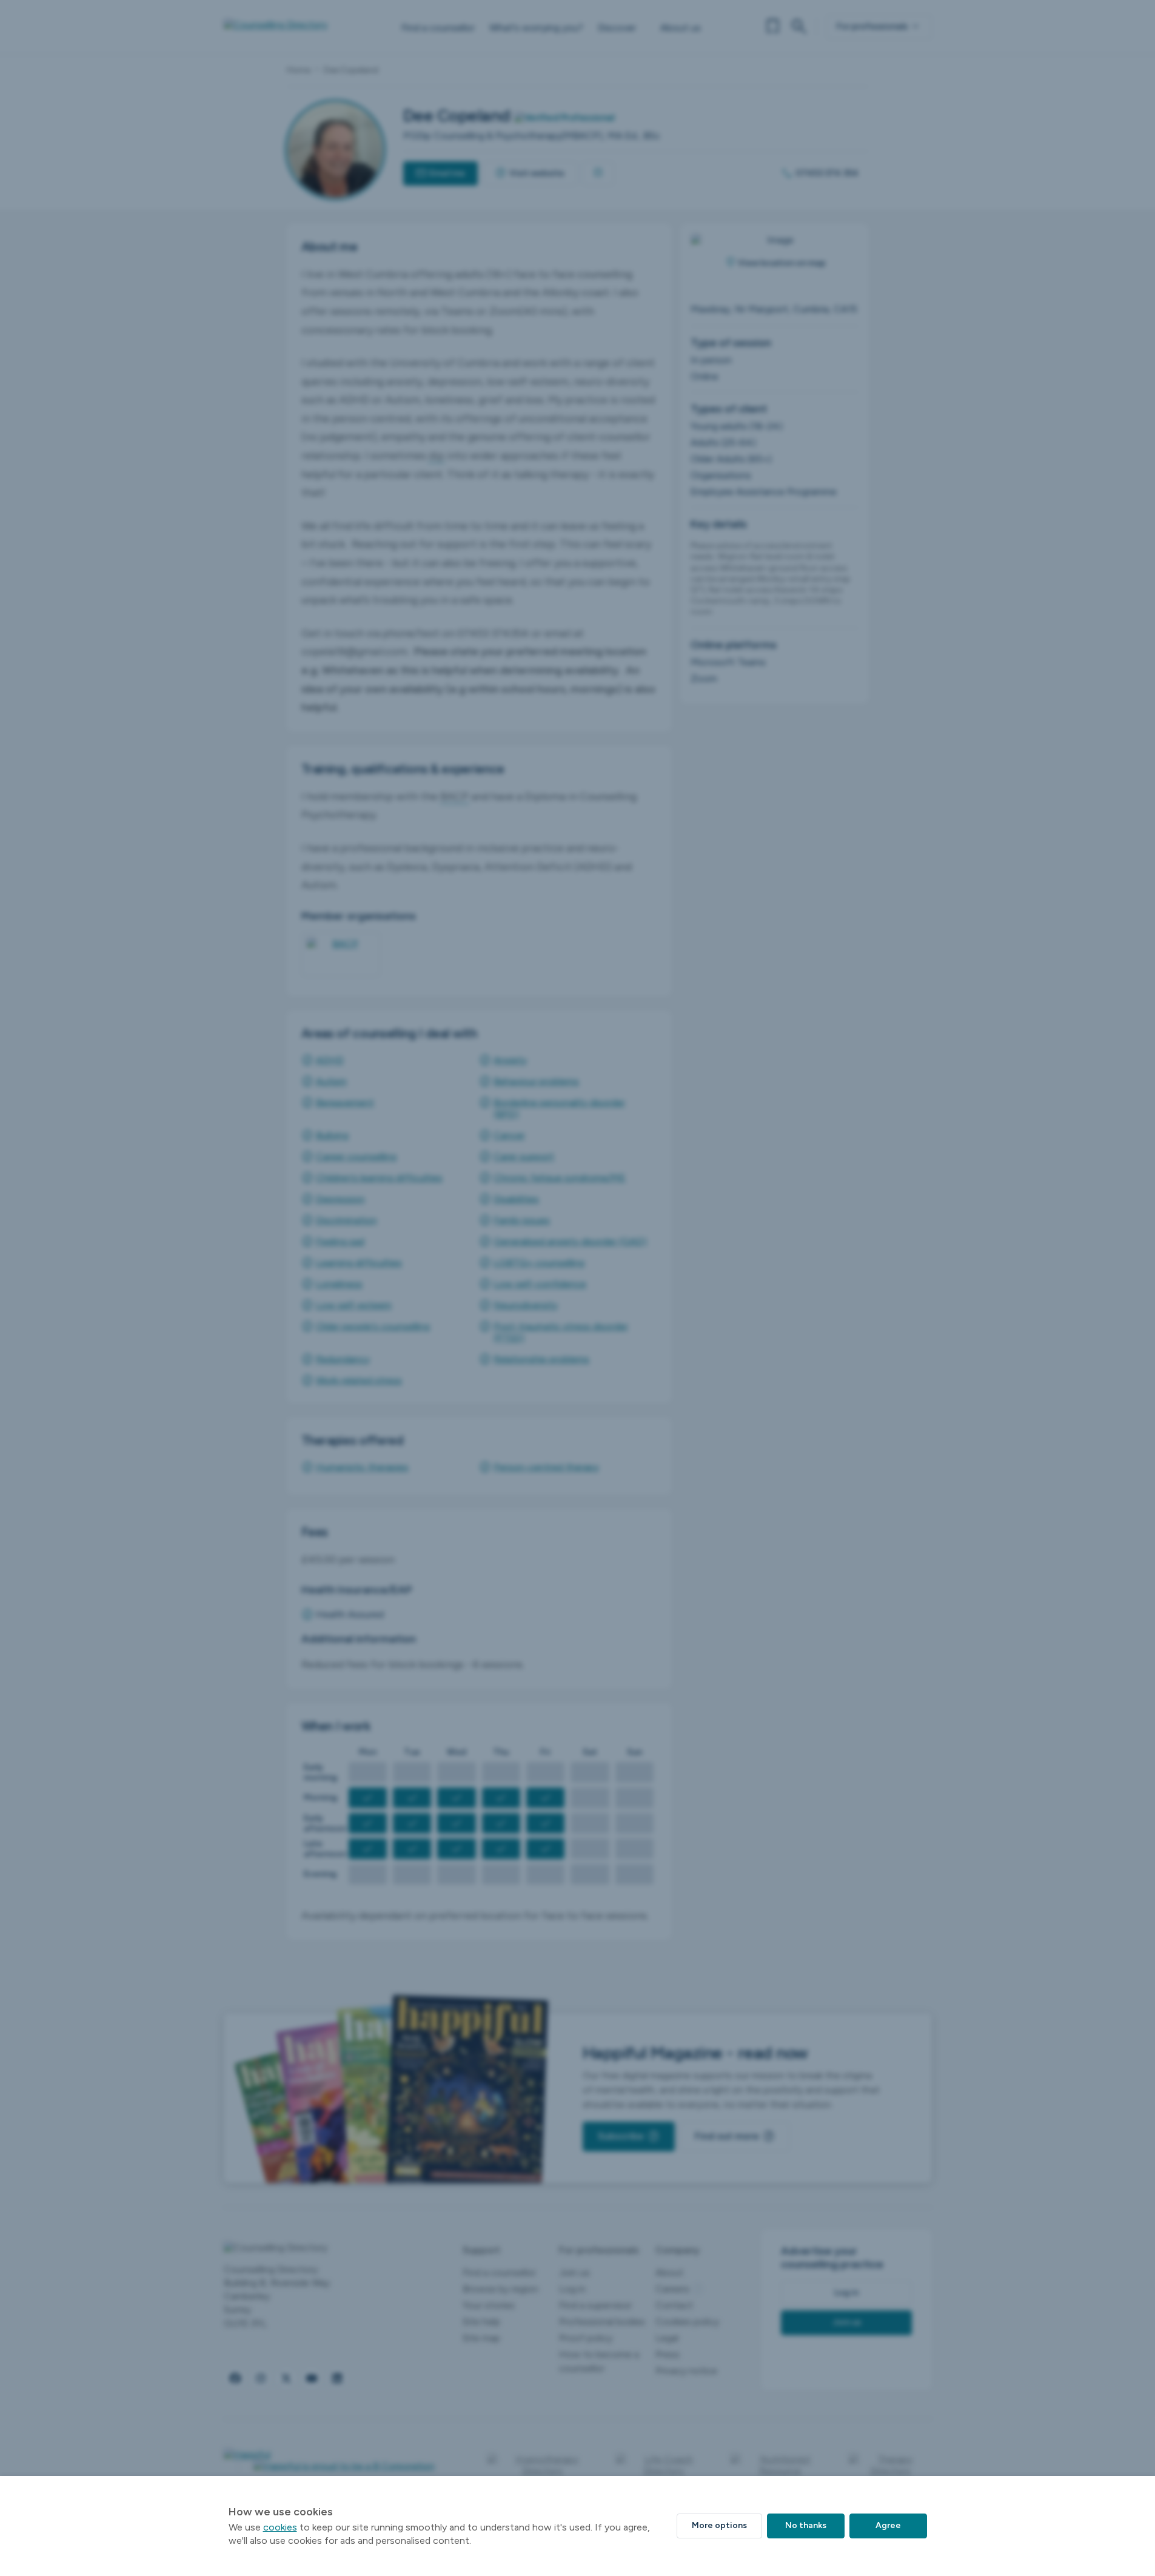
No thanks (806, 2525)
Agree (888, 2525)
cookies (280, 2527)
